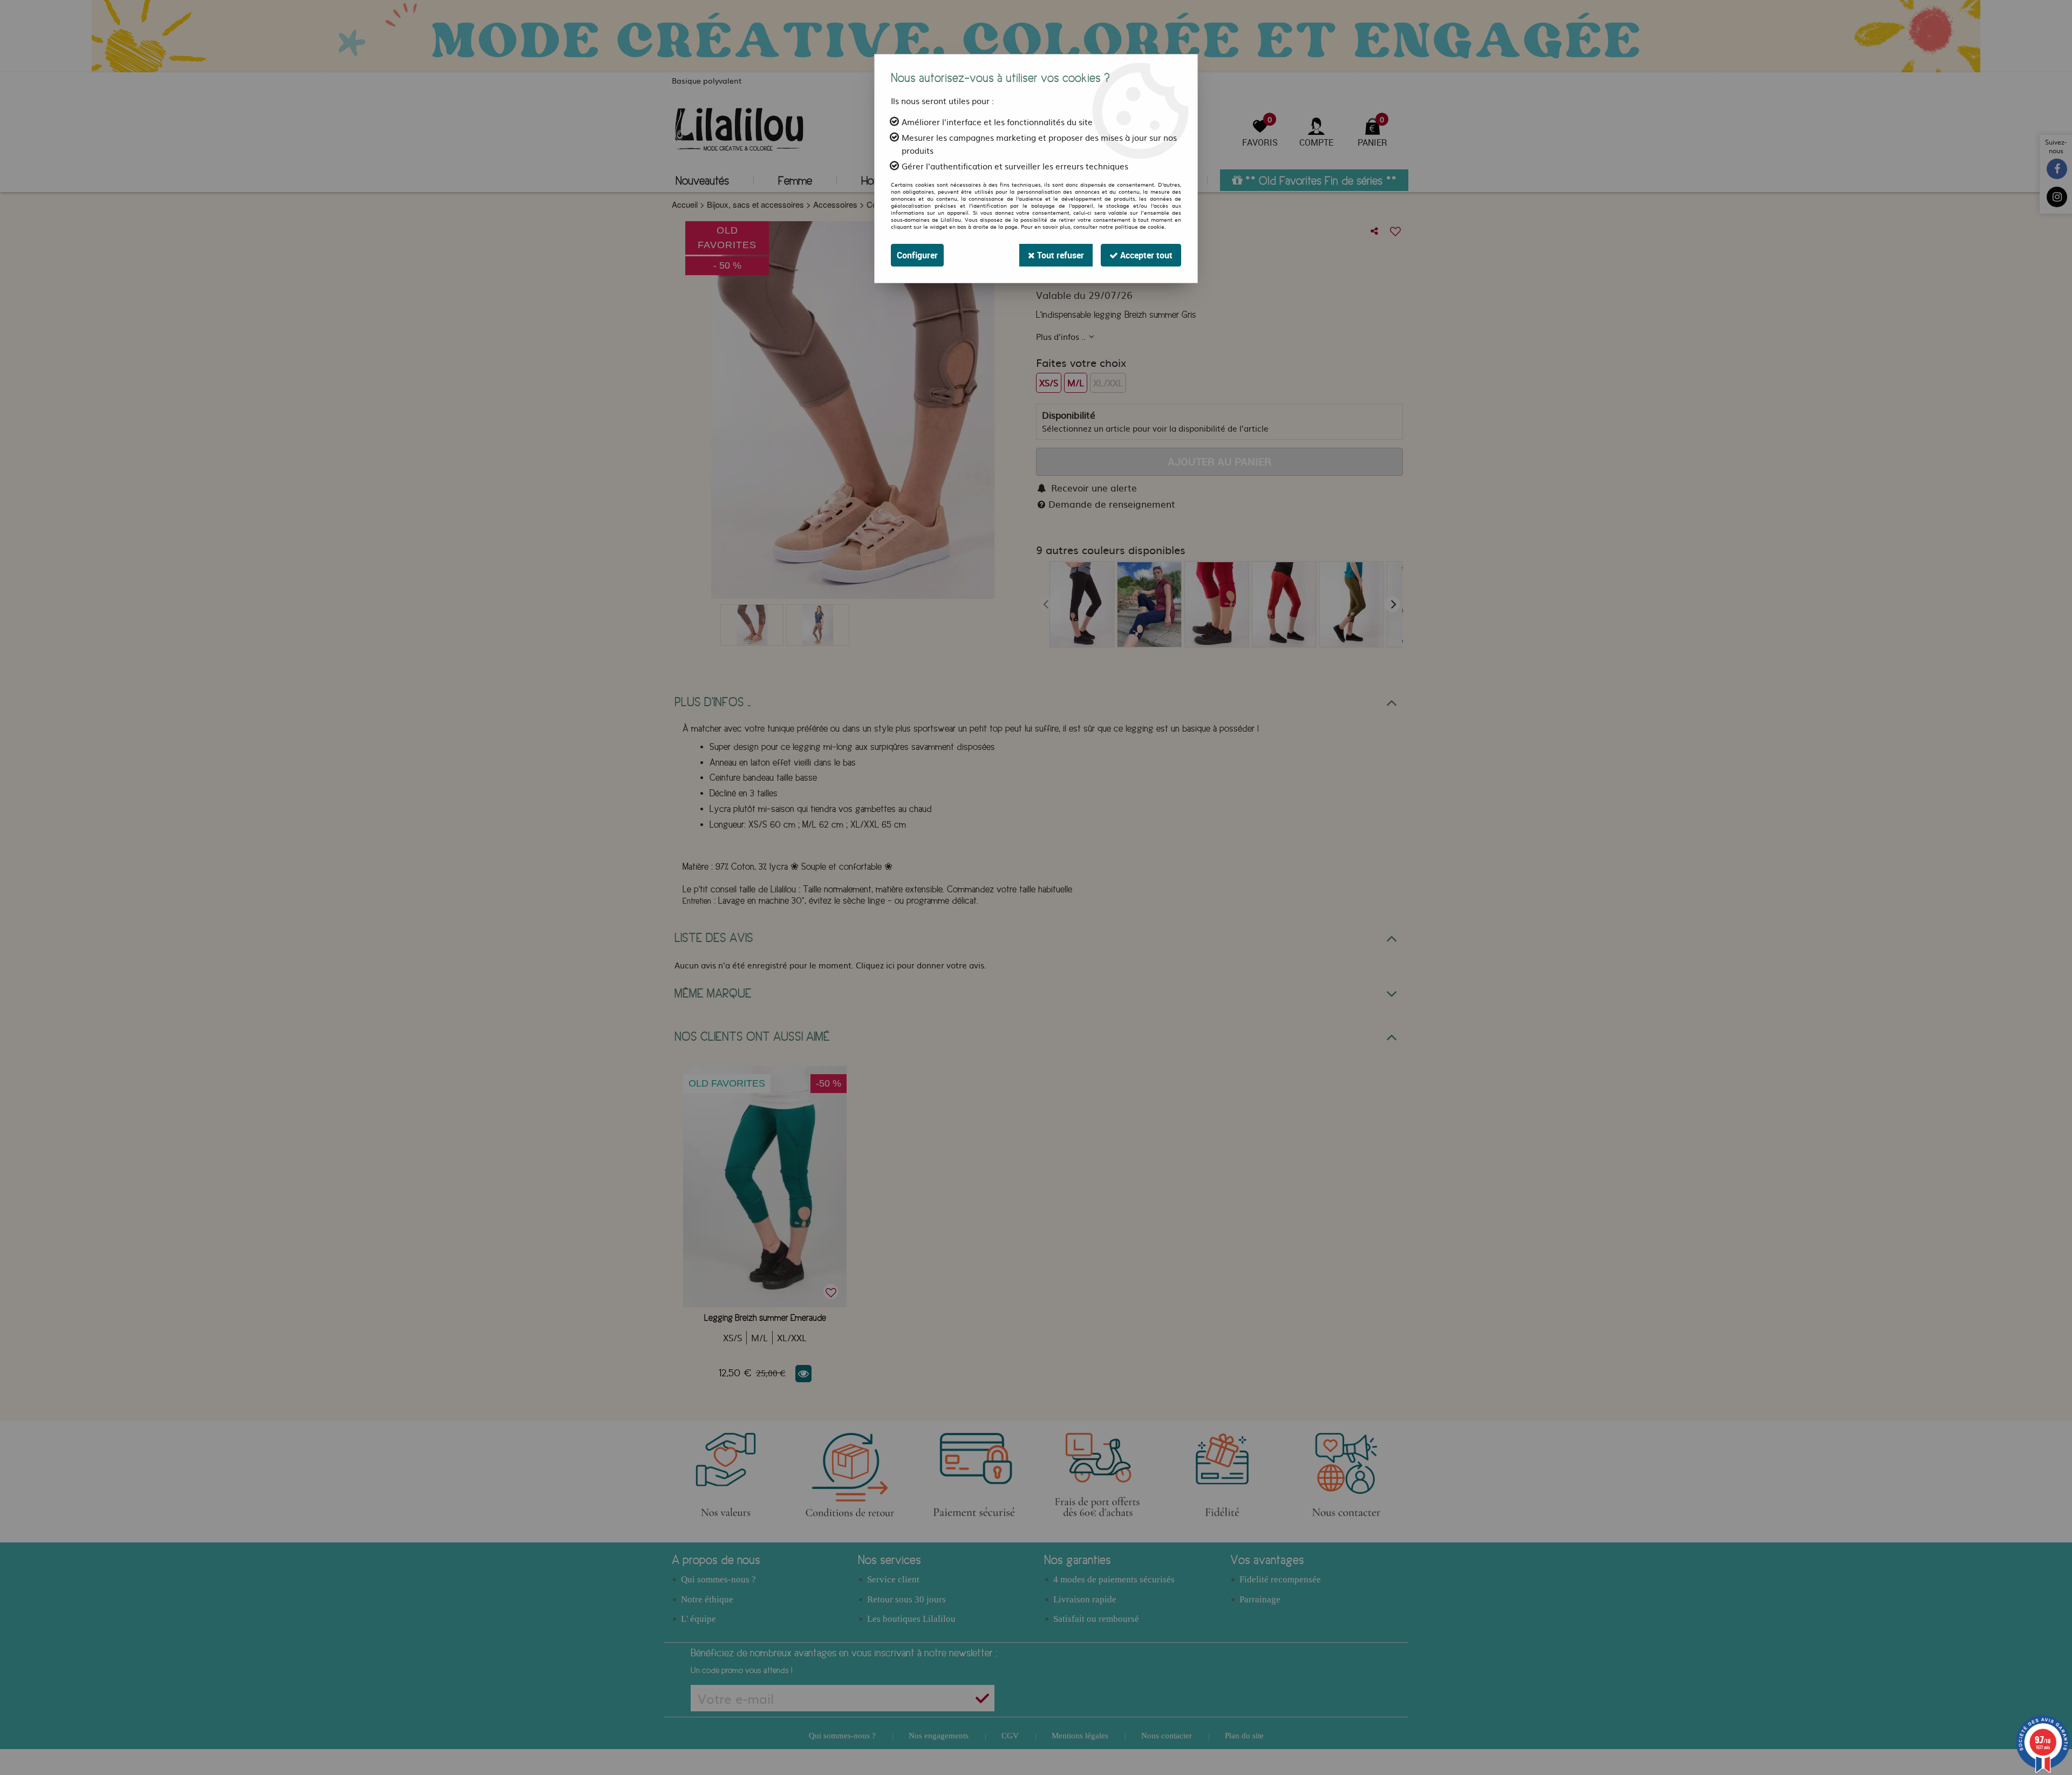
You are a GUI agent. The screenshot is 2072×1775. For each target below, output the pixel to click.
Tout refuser (1059, 255)
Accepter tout (1145, 255)
